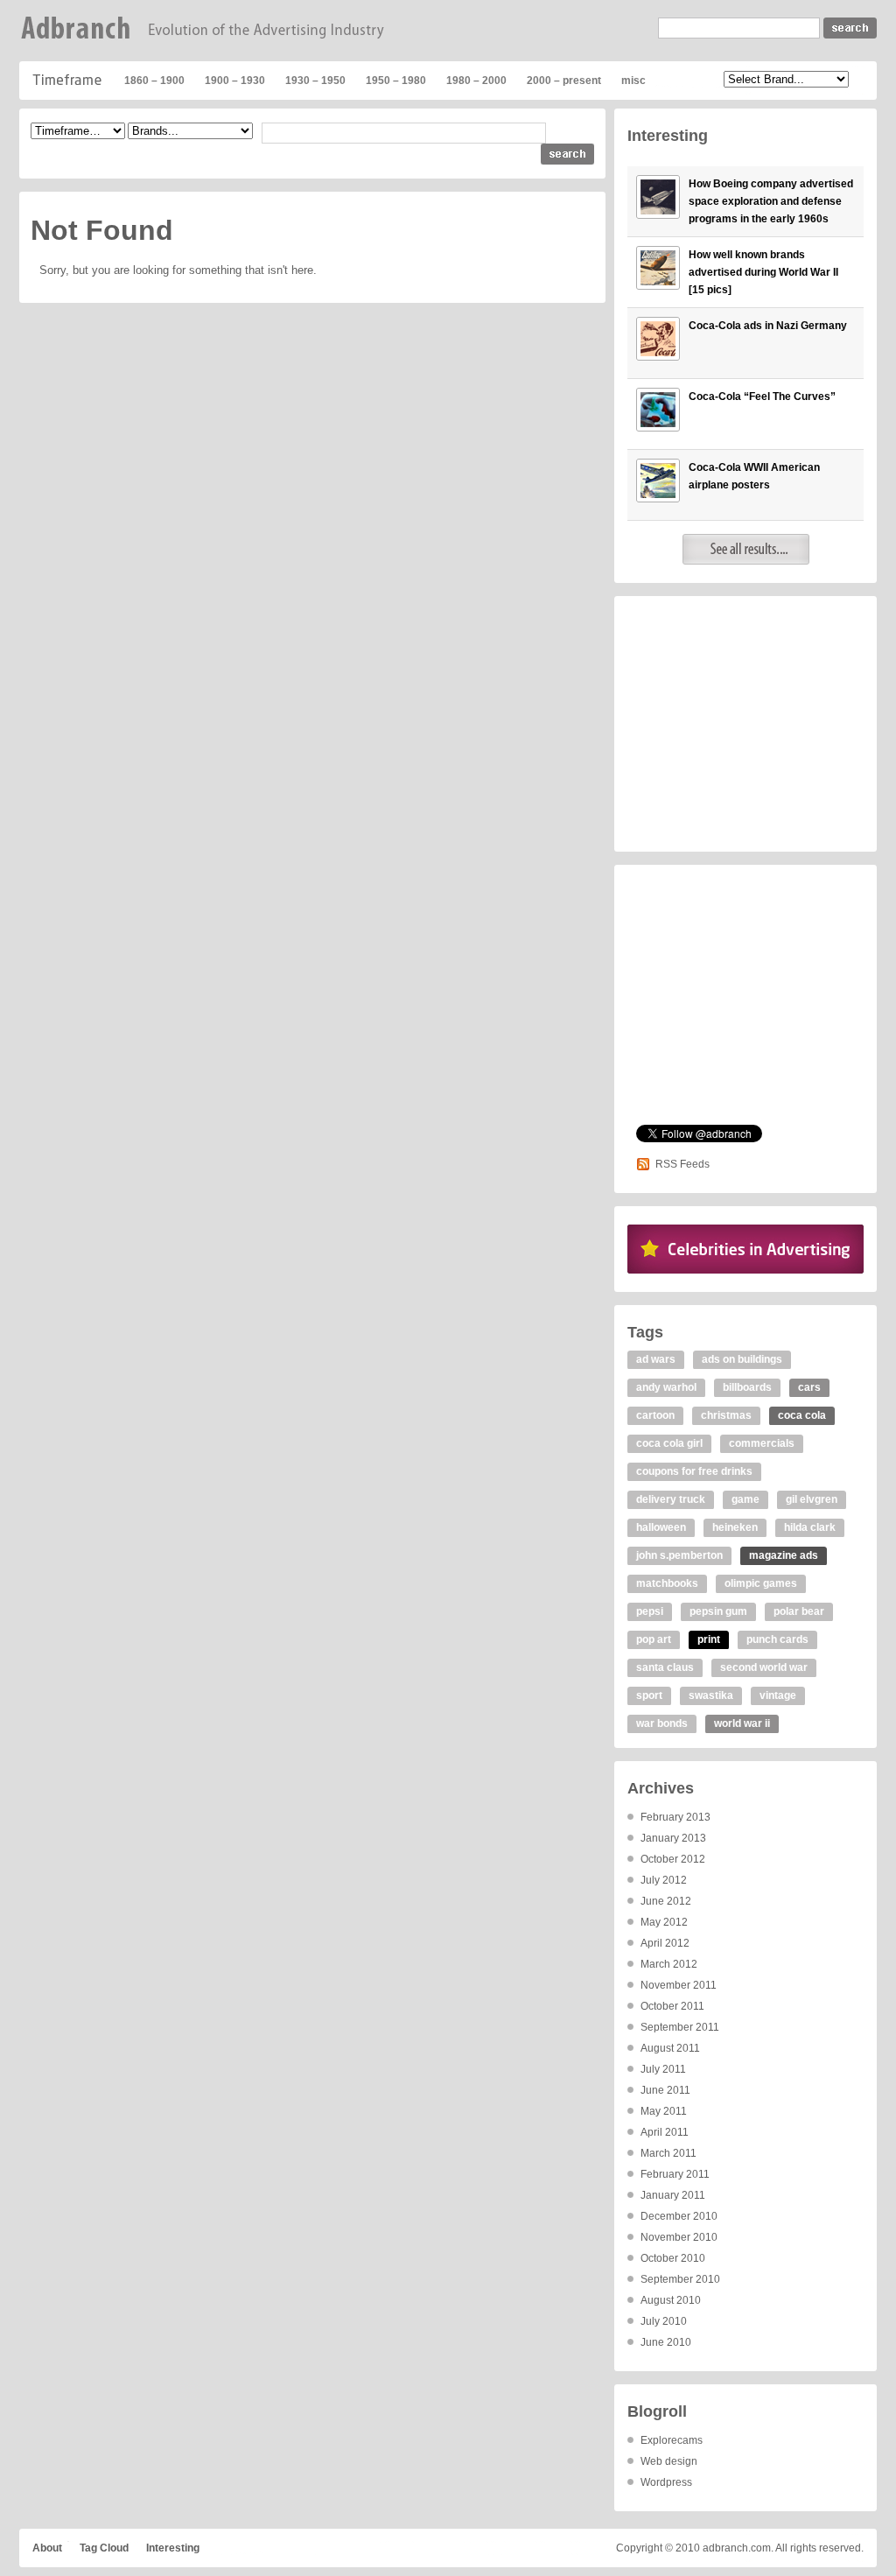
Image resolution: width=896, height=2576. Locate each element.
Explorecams (672, 2440)
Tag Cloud (104, 2548)
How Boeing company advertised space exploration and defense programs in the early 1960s (771, 201)
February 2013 (675, 1817)
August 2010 (671, 2300)
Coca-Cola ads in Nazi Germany (768, 326)
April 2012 (665, 1943)
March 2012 (669, 1964)
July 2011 (663, 2069)
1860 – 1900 (154, 81)
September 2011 (680, 2027)
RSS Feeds (682, 1164)
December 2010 (679, 2216)
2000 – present (564, 81)
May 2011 (664, 2111)
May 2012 (664, 1922)
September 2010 (680, 2279)
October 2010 (673, 2258)
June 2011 (665, 2090)
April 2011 (665, 2132)
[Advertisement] (745, 724)
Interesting (173, 2548)
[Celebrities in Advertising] (745, 1270)
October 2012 (673, 1859)
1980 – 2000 (476, 81)
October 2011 (672, 2006)
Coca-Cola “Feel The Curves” (762, 397)
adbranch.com (737, 2548)
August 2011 (670, 2048)
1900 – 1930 (235, 81)
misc (633, 81)
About (47, 2548)
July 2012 (664, 1880)
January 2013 (673, 1838)
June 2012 (666, 1901)
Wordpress (666, 2482)
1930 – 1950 (315, 81)
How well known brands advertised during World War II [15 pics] (763, 272)
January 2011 (673, 2195)
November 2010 (679, 2237)
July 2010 (664, 2321)
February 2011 (675, 2174)
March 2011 (668, 2153)
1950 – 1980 (396, 81)
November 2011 (679, 1985)
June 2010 (666, 2342)
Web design (669, 2461)
